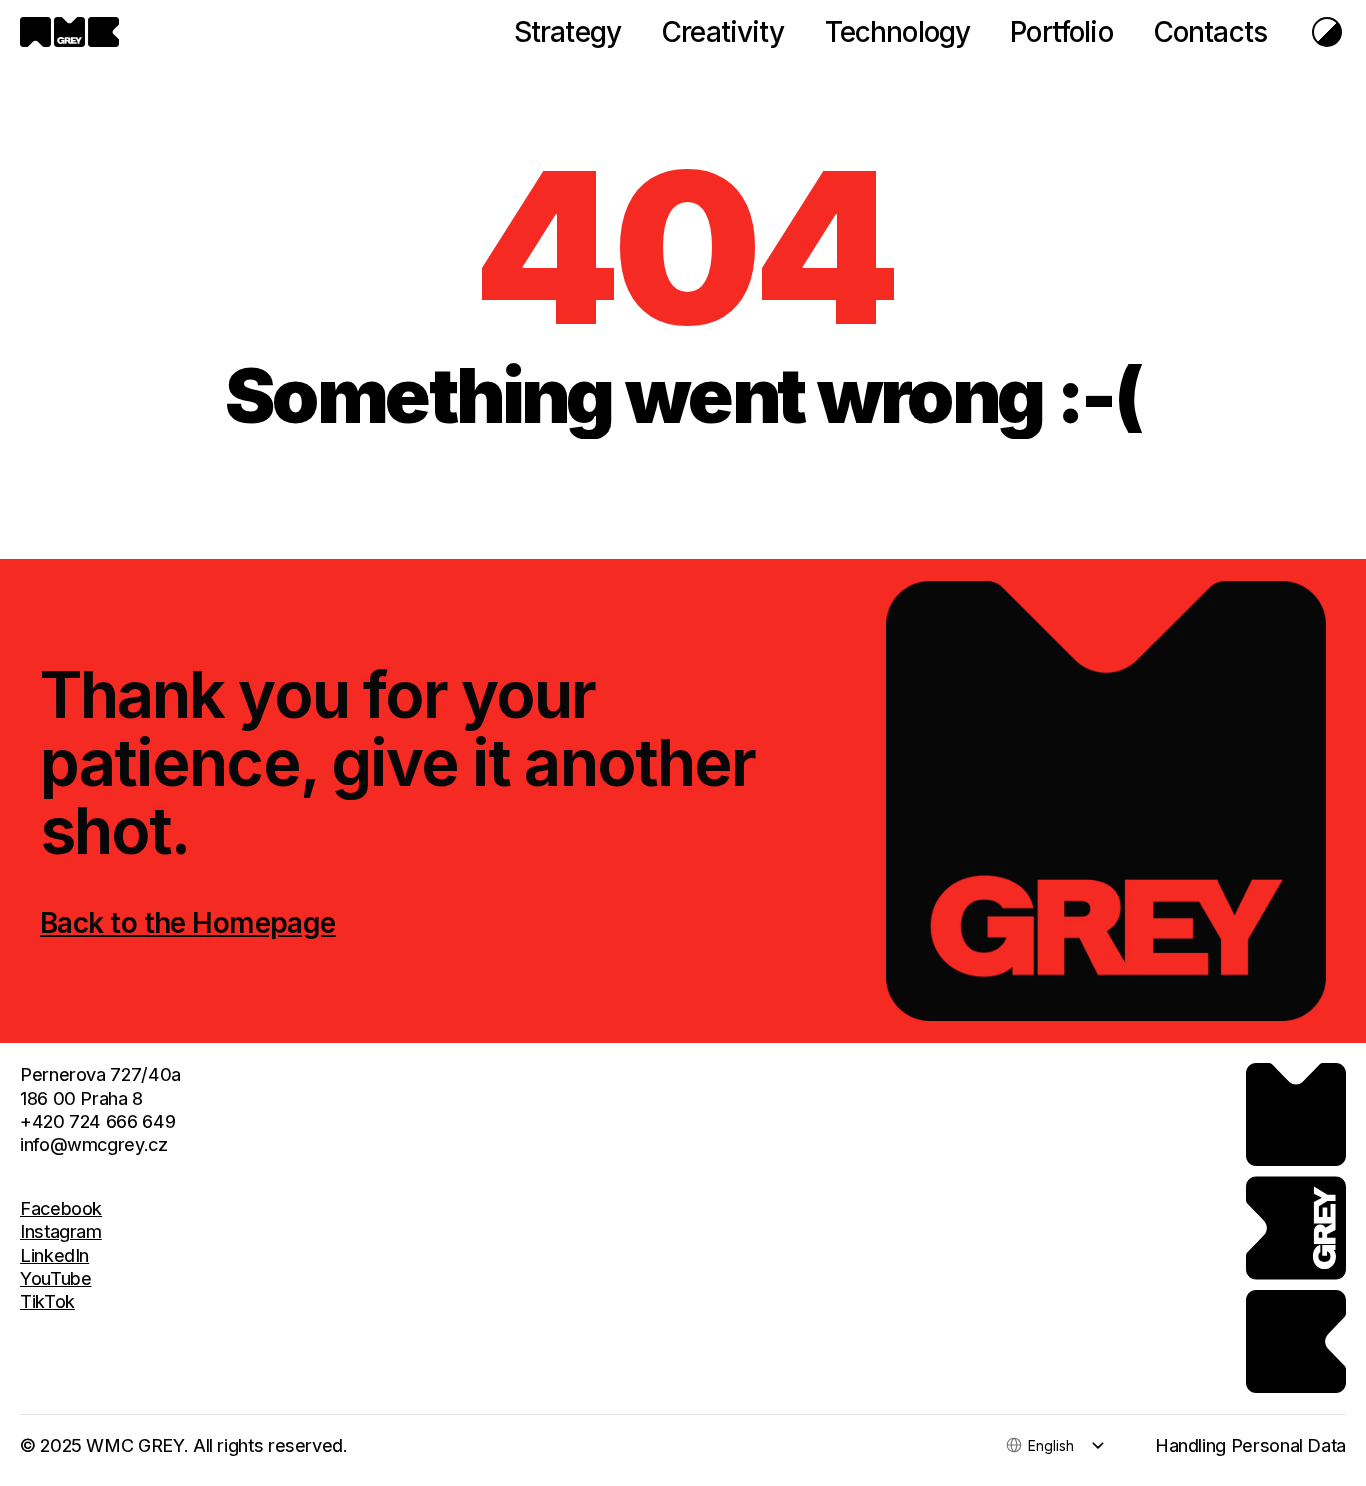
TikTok (47, 1301)
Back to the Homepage (188, 923)
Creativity (723, 32)
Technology (898, 32)
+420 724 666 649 (97, 1121)
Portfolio (1061, 32)
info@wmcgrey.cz (94, 1144)
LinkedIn (54, 1255)
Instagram (61, 1231)
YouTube (55, 1278)
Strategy (567, 32)
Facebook (61, 1208)
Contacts (1210, 32)
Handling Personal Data (1250, 1445)
